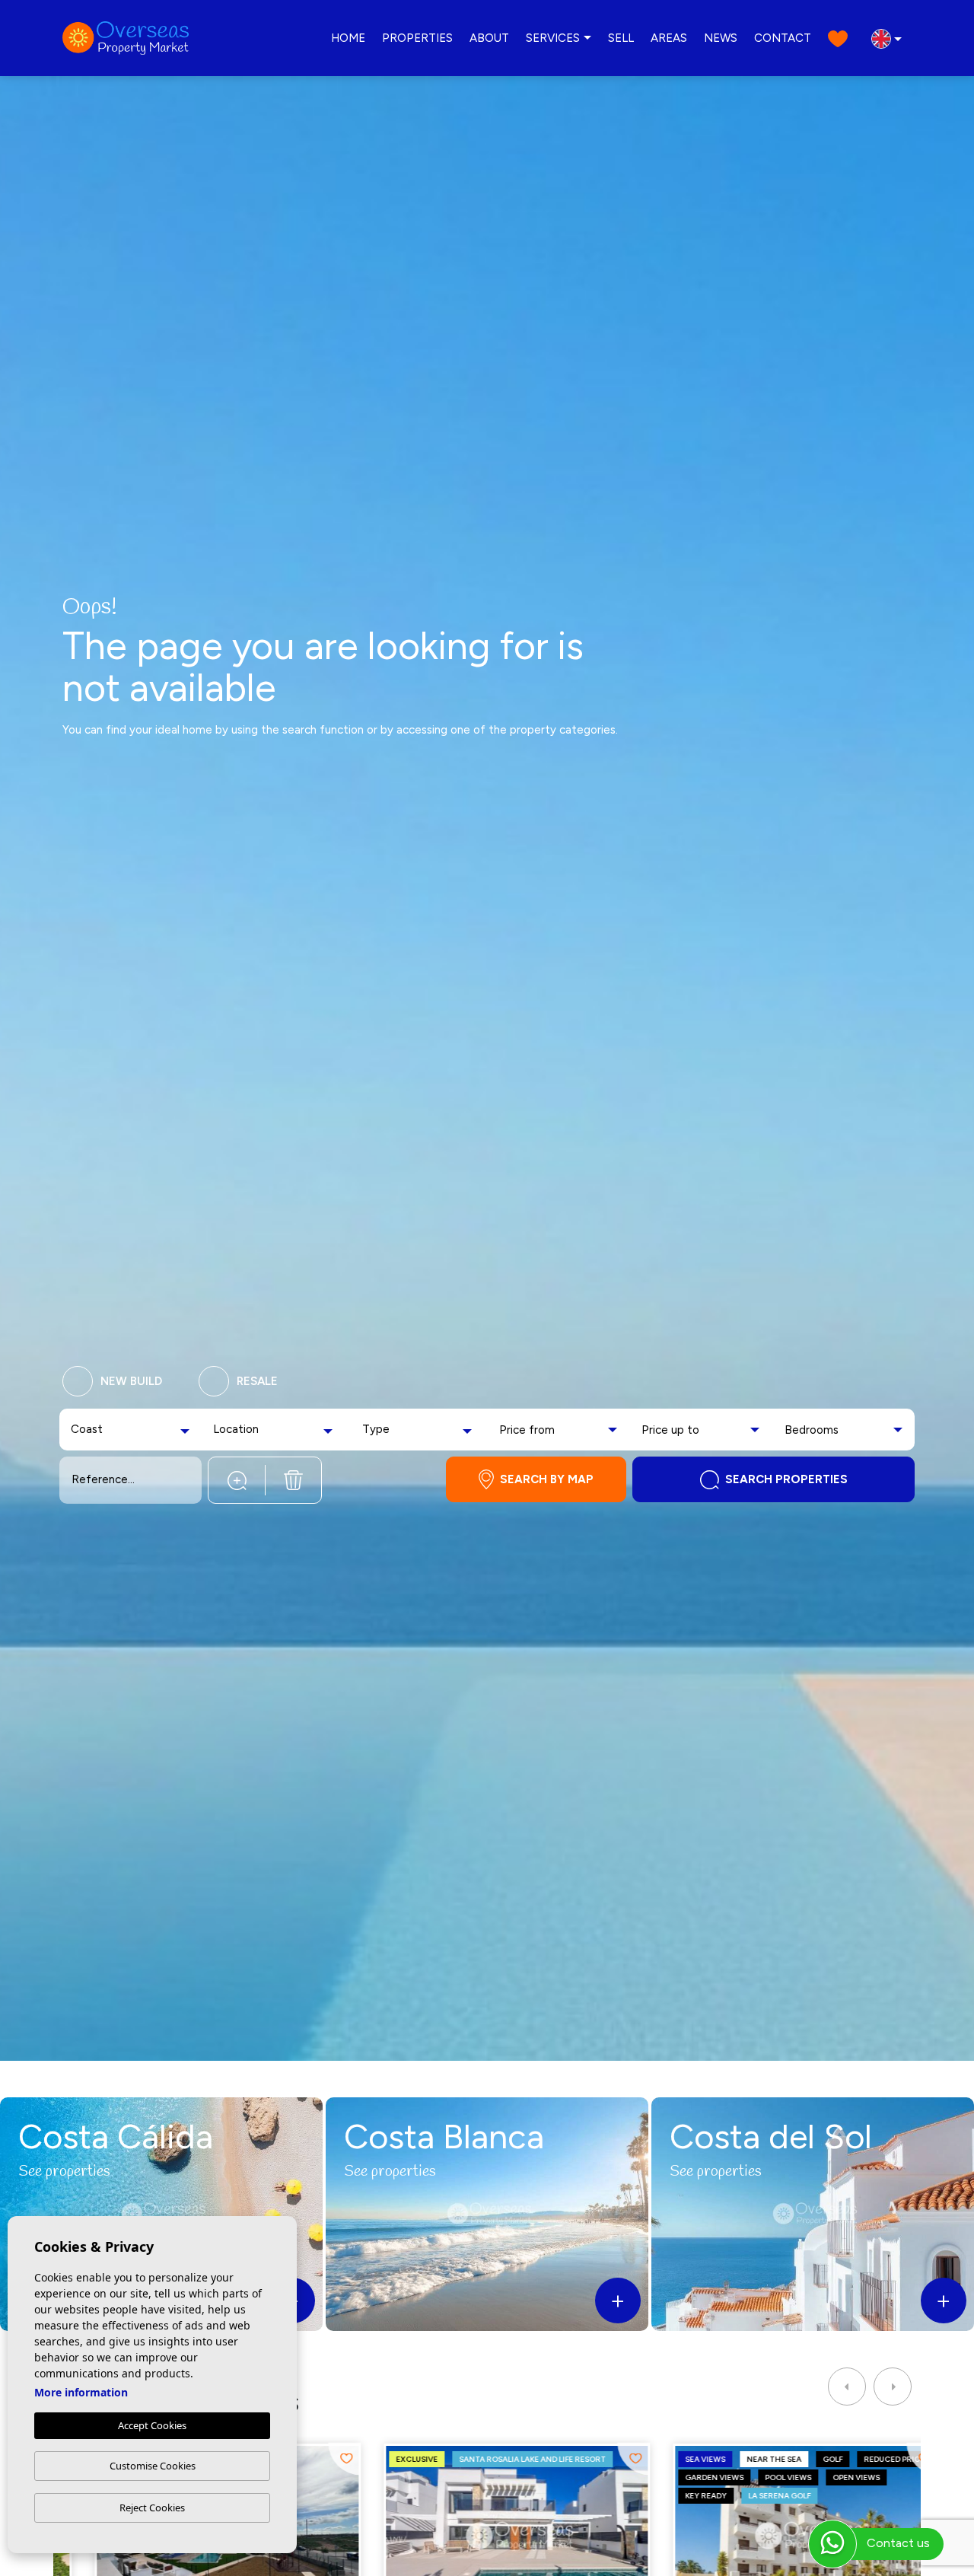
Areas (669, 38)
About (489, 38)
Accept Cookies (152, 2425)
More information (81, 2392)
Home (348, 38)
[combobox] (132, 1430)
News (721, 38)
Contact (783, 38)
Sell (621, 38)
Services (553, 38)
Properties (417, 38)
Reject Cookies (152, 2508)
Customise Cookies (153, 2466)
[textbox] (100, 1430)
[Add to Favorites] (315, 2459)
